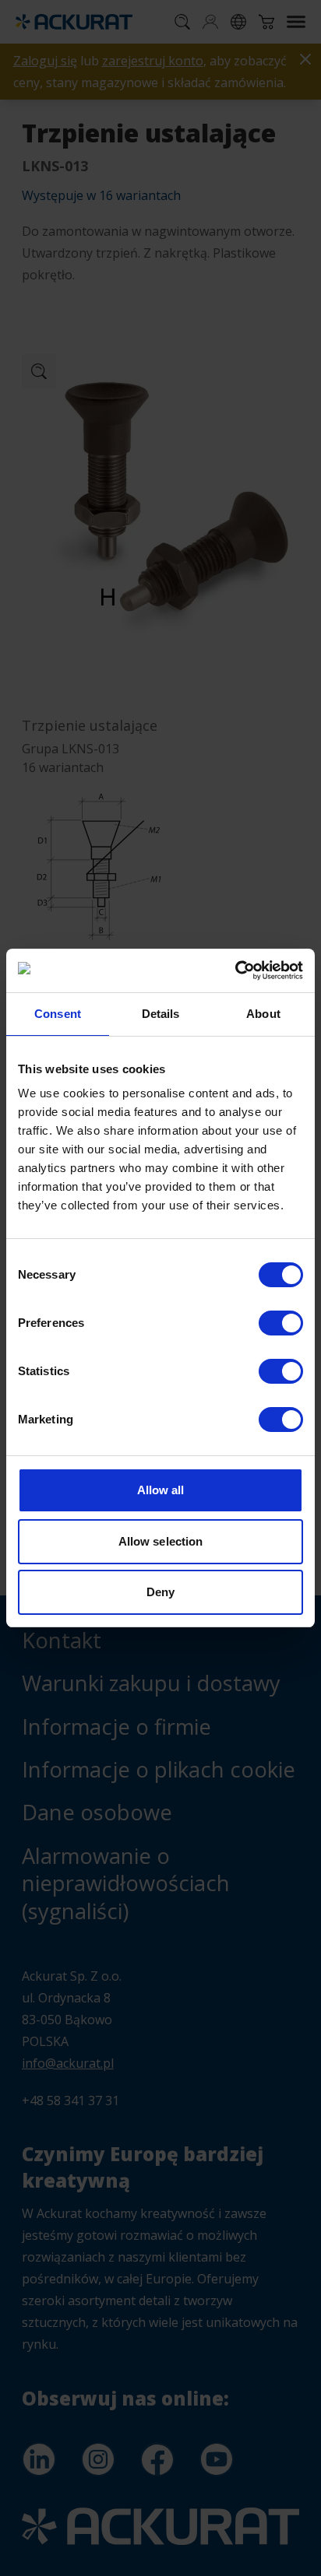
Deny (160, 1592)
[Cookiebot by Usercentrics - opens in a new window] (235, 970)
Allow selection (161, 1541)
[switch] (281, 1323)
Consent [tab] (58, 1014)
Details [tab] (161, 1014)
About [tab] (263, 1014)
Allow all (161, 1490)
